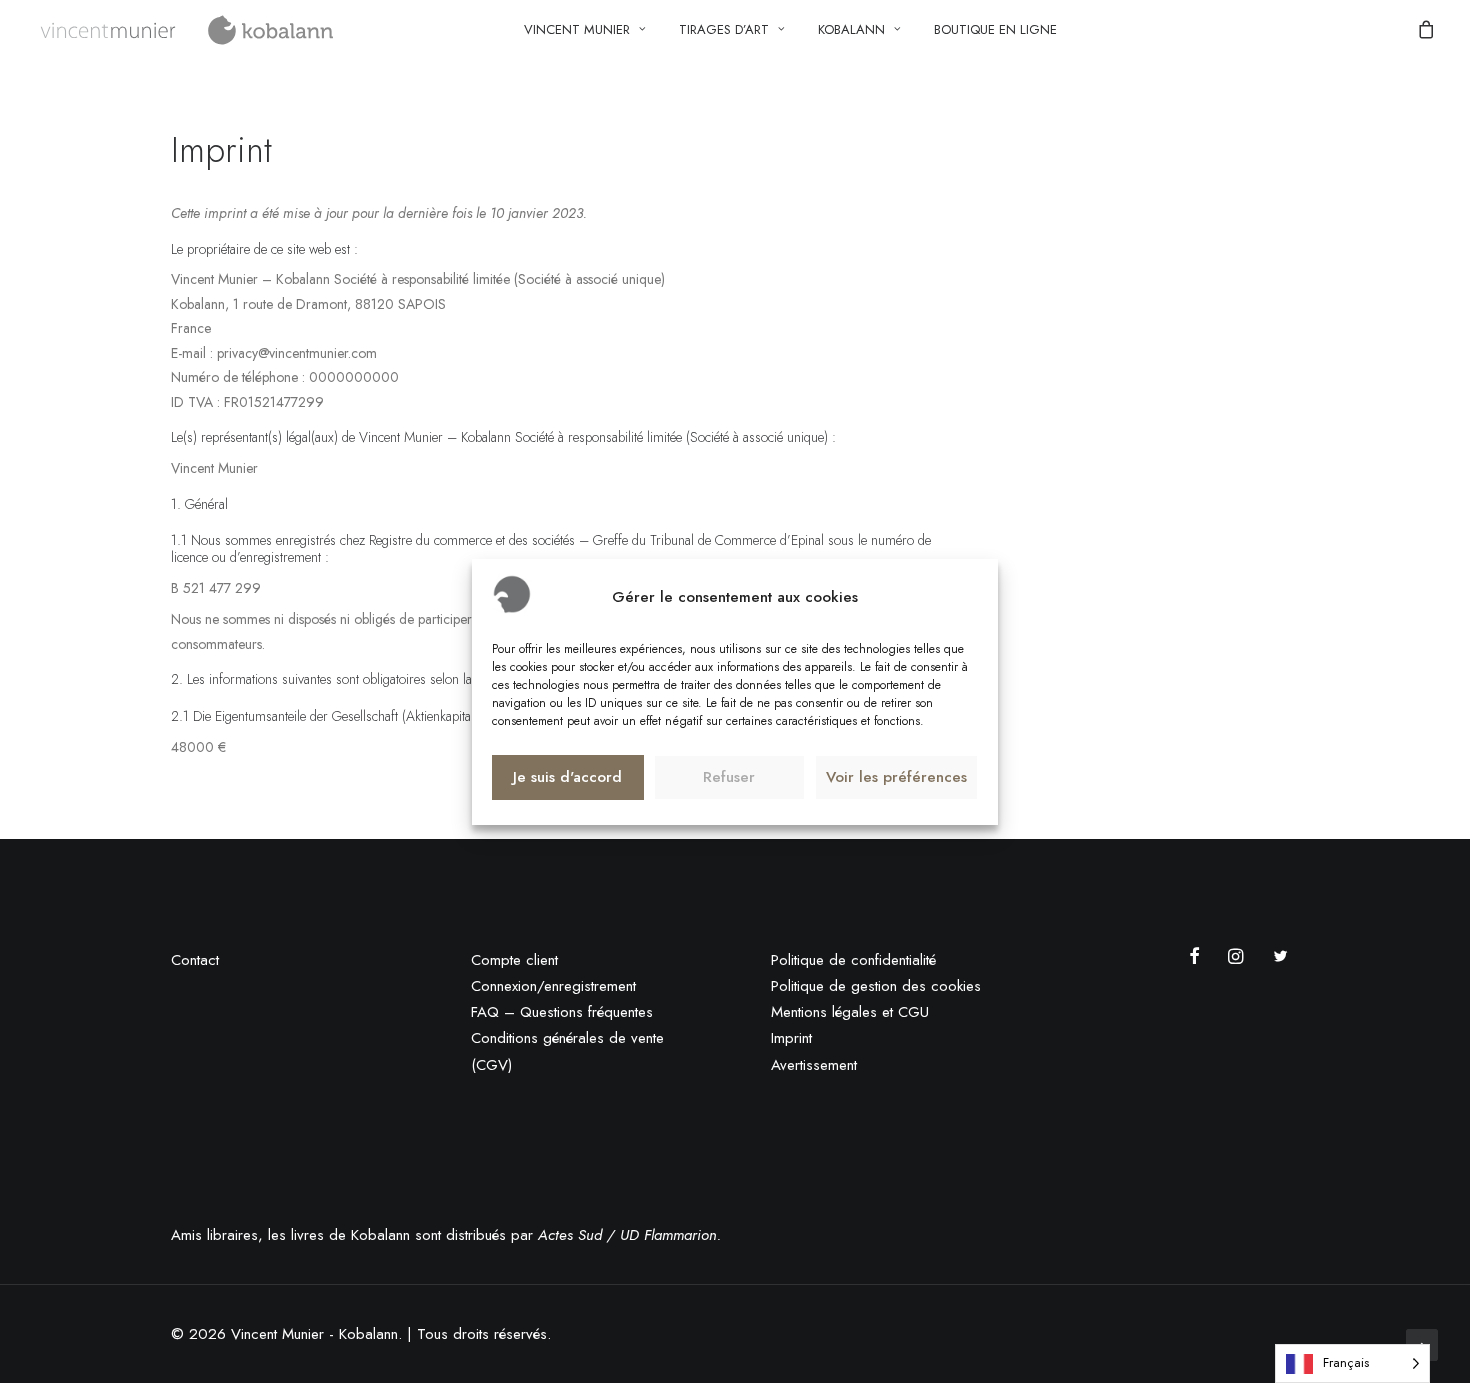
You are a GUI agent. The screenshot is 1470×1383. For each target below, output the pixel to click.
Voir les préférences (896, 777)
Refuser (729, 777)
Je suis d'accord (567, 777)
